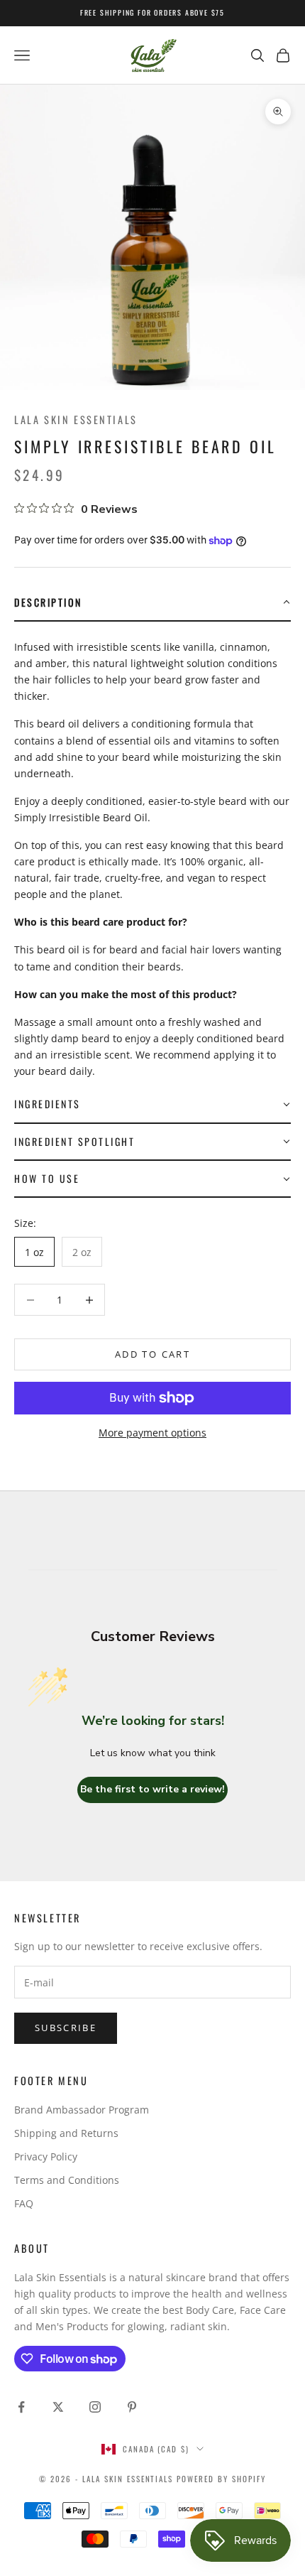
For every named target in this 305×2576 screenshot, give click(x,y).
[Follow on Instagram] (95, 2407)
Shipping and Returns (66, 2133)
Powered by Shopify (221, 2479)
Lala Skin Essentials (76, 420)
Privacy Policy (46, 2156)
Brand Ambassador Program (82, 2110)
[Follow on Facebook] (21, 2407)
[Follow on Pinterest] (132, 2407)
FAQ (24, 2203)
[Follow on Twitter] (58, 2407)
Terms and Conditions (67, 2180)
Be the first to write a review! (152, 1789)
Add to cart (152, 1354)
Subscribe (66, 2028)
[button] (152, 603)
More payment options (152, 1433)
